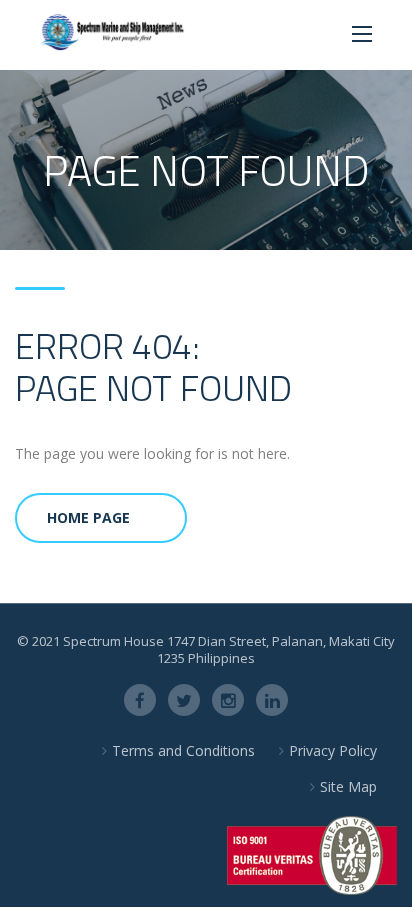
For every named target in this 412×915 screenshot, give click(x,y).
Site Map (348, 786)
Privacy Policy (333, 750)
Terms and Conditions (183, 750)
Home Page (88, 517)
